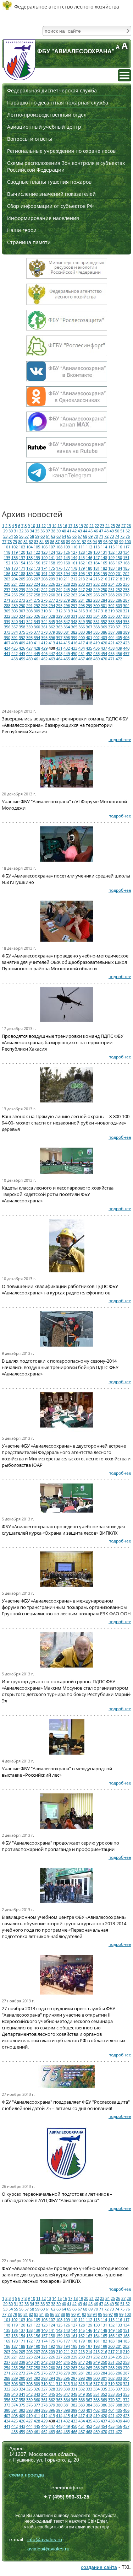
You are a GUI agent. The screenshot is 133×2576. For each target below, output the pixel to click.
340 (15, 621)
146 (89, 557)
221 (15, 584)
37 (48, 531)
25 (113, 525)
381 (67, 632)
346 (59, 621)
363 (59, 627)
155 (29, 563)
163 (89, 563)
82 (31, 541)
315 (82, 611)
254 (7, 595)
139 (37, 557)
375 (22, 632)
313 (67, 611)
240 (29, 589)
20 (86, 525)
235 (119, 584)
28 (129, 525)
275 (37, 600)
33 (27, 531)
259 (44, 595)
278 (59, 600)
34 (32, 531)
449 (67, 653)
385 (96, 632)
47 (101, 531)
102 (15, 547)
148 (104, 557)
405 (119, 637)
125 (59, 552)
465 (67, 659)
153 (15, 563)
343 (37, 621)
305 (7, 611)
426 (22, 648)
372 (126, 627)
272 (15, 600)
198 (96, 573)
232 (96, 584)
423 (126, 643)
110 (74, 547)
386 (104, 632)
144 (74, 557)
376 (29, 632)
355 (126, 621)
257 (29, 595)
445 (37, 653)
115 (111, 547)
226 (52, 584)
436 (96, 648)
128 (82, 552)
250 (104, 589)
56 (21, 536)
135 (7, 557)
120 (22, 552)
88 (63, 541)
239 (22, 589)
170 (15, 568)
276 (44, 600)
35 (37, 531)
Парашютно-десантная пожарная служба (58, 103)
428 (37, 648)
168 (126, 563)
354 (119, 621)
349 (82, 621)
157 (44, 563)
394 (37, 637)
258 (37, 595)
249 (96, 589)
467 (82, 659)
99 (121, 541)
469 (96, 659)
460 (29, 659)
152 (7, 563)
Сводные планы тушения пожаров (49, 182)
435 (89, 648)
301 (104, 605)
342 (29, 621)
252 (119, 589)
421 (111, 643)
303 (119, 605)
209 (52, 579)
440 (126, 648)
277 (52, 600)
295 (59, 605)
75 (122, 536)
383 (82, 632)
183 (111, 568)
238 (15, 589)
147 (96, 557)
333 (89, 616)
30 (11, 531)
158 (52, 563)
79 (15, 541)
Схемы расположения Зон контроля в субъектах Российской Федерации (66, 166)
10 (33, 525)
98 (116, 541)
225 (44, 584)
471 (111, 659)
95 (100, 541)
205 (22, 579)
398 (67, 637)
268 (111, 595)
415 (67, 643)
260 (52, 595)
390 (7, 637)
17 (70, 525)
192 (52, 573)
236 (126, 584)
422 (119, 643)
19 (81, 525)
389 (126, 632)
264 (82, 595)
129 (89, 552)
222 (22, 584)
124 (52, 552)
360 (37, 627)
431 (59, 648)
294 (52, 605)
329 (59, 616)
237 (7, 589)
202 (126, 573)
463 (52, 659)
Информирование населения (43, 218)
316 (89, 611)
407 (7, 643)
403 (104, 637)
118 (7, 552)
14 (54, 525)
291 (29, 605)
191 (44, 573)
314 (74, 611)
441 (7, 653)
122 (37, 552)
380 (59, 632)
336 (111, 616)
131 (104, 552)
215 (96, 579)
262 (67, 595)
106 (44, 547)
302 (111, 605)
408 (15, 643)
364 (67, 627)
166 (111, 563)
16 (65, 525)
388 (119, 632)
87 (57, 541)
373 (7, 632)
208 (44, 579)
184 (119, 568)
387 (111, 632)
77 (4, 541)
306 (15, 611)
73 (112, 536)
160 (67, 563)
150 (119, 557)
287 (126, 600)
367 (89, 627)
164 (96, 563)
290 (22, 605)
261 (59, 595)
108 (59, 547)
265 (89, 595)
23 (102, 525)
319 (111, 611)
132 (111, 552)
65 (69, 536)
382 (74, 632)
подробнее (120, 739)
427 (29, 648)
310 (44, 611)
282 (89, 600)
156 (37, 563)
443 (22, 653)
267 (104, 595)
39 (59, 531)
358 (22, 627)
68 (85, 536)
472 (119, 659)
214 (89, 579)
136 (15, 557)
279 (67, 600)
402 (96, 637)
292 (37, 605)
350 (89, 621)
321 (126, 611)
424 (7, 648)
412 (44, 643)
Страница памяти (29, 242)
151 (126, 557)
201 (119, 573)
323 (15, 616)
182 (104, 568)
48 (106, 531)
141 (52, 557)
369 (104, 627)
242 (44, 589)
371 (119, 627)
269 (119, 595)
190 (37, 573)
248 (89, 589)
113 (96, 547)
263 (74, 595)
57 (27, 536)
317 (96, 611)
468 (89, 659)
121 (29, 552)
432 (67, 648)
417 (82, 643)
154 (22, 563)
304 (126, 605)
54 (11, 536)
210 (59, 579)
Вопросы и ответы (30, 139)
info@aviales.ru (45, 2539)
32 (21, 531)
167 (119, 563)
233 (104, 584)
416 (74, 643)
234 (111, 584)
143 (67, 557)
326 (37, 616)
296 (67, 605)
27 (123, 525)
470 (104, 659)
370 (111, 627)
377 (37, 632)
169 (7, 568)
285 (111, 600)
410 (29, 643)
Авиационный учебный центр (44, 127)
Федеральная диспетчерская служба (52, 90)
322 (7, 616)
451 (82, 653)
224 (37, 584)
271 (7, 600)
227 (59, 584)
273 (22, 600)
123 (44, 552)
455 (111, 653)
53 (5, 536)
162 (82, 563)
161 (74, 563)
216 (104, 579)
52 (128, 531)
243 (52, 589)
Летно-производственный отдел (47, 115)
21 (92, 525)
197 (89, 573)
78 (10, 541)
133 (119, 552)
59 (37, 536)
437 (104, 648)
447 (52, 653)
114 (104, 547)
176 (59, 568)
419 (96, 643)
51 (122, 531)
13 (49, 525)
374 (15, 632)
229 (74, 584)
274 (29, 600)
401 (89, 637)
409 (22, 643)
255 (15, 595)
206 (29, 579)
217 (111, 579)
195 (74, 573)
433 (74, 648)
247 (82, 589)
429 (44, 648)
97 (111, 541)
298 (82, 605)
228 (67, 584)
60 (43, 536)
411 (37, 643)
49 (112, 531)
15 (60, 525)
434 (82, 648)
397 (59, 637)
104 (29, 547)
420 (104, 643)
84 (41, 541)
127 (74, 552)
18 (76, 525)
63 (59, 536)
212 (74, 579)
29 (5, 531)
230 (82, 584)
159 (59, 563)
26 (118, 525)
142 (59, 557)
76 (128, 536)
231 (89, 584)
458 (15, 659)
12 (44, 525)
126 (67, 552)
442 (15, 653)
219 (126, 579)
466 (74, 659)
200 (111, 573)
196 (82, 573)
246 (74, 589)
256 (22, 595)
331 (74, 616)
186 (7, 573)
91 (79, 541)
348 (74, 621)
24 (107, 525)
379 (52, 632)
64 (64, 536)
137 (22, 557)
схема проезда (27, 2475)
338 (126, 616)
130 (96, 552)
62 (53, 536)
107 (52, 547)
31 (16, 531)
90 (73, 541)
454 (104, 653)
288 (7, 605)
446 (44, 653)
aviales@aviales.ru (48, 2549)
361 (44, 627)
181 (96, 568)
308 (29, 611)
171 (22, 568)
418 (89, 643)
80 (20, 541)
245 (67, 589)
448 (59, 653)
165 (104, 563)
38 (53, 531)
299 (89, 605)
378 (44, 632)
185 (126, 568)
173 (37, 568)
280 (74, 600)
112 (89, 547)
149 (111, 557)
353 (111, 621)
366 (82, 627)
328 (52, 616)
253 (126, 589)
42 (74, 531)
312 (59, 611)
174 (44, 568)
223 (29, 584)
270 (126, 595)
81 (26, 541)
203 (7, 579)
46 (96, 531)
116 (119, 547)
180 (89, 568)
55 (16, 536)
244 (59, 589)
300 (96, 605)
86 (52, 541)
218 (119, 579)
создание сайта (99, 2567)
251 (111, 589)
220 (7, 584)
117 (126, 547)
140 (44, 557)
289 (15, 605)
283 (96, 600)
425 (15, 648)
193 (59, 573)
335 (104, 616)
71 (101, 536)
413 (52, 643)
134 (126, 552)
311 (52, 611)
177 (67, 568)
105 (37, 547)
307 (22, 611)
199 (104, 573)
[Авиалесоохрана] (20, 60)
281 (82, 600)
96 (105, 541)
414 (59, 643)
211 (67, 579)
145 (82, 557)
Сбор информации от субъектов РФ (50, 206)
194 (67, 573)
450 (74, 653)
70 (96, 536)
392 (22, 637)
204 (15, 579)
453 (96, 653)
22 (97, 525)
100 (128, 541)
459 (22, 659)
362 (52, 627)
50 (117, 531)
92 (84, 541)
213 (82, 579)
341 (22, 621)
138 (29, 557)
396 (52, 637)
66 (74, 536)
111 (82, 547)
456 (119, 653)
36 (43, 531)
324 (22, 616)
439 (119, 648)
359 (29, 627)
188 (22, 573)
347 (67, 621)
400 (82, 637)
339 (7, 621)
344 (44, 621)
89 (68, 541)
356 (7, 627)
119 (15, 552)
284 (104, 600)
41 (69, 531)
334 (96, 616)
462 (44, 659)
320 (119, 611)
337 (119, 616)
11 (38, 525)
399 (74, 637)
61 (48, 536)
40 (64, 531)
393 (29, 637)
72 (106, 536)
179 (82, 568)
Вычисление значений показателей (51, 194)
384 (89, 632)
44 (85, 531)
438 (111, 648)
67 (80, 536)
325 (29, 616)
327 (44, 616)
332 (82, 616)
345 (52, 621)
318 (104, 611)
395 (44, 637)
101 (7, 547)
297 (74, 605)
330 (67, 616)
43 (80, 531)
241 (37, 589)
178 (74, 568)
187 (15, 573)
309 (37, 611)
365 (74, 627)
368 (96, 627)
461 (37, 659)
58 (32, 536)
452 (89, 653)
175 (52, 568)
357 (15, 627)
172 (29, 568)
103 (22, 547)
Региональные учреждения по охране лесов (61, 151)
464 (59, 659)
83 (36, 541)
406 (126, 637)
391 (15, 637)
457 (126, 653)
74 (117, 536)
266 (96, 595)
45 (90, 531)
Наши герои (22, 230)
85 (47, 541)
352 (104, 621)
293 (44, 605)
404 (111, 637)
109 (67, 547)
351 (96, 621)
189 (29, 573)
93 (89, 541)
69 (90, 536)
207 (37, 579)
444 (29, 653)
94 (95, 541)
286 (119, 600)
